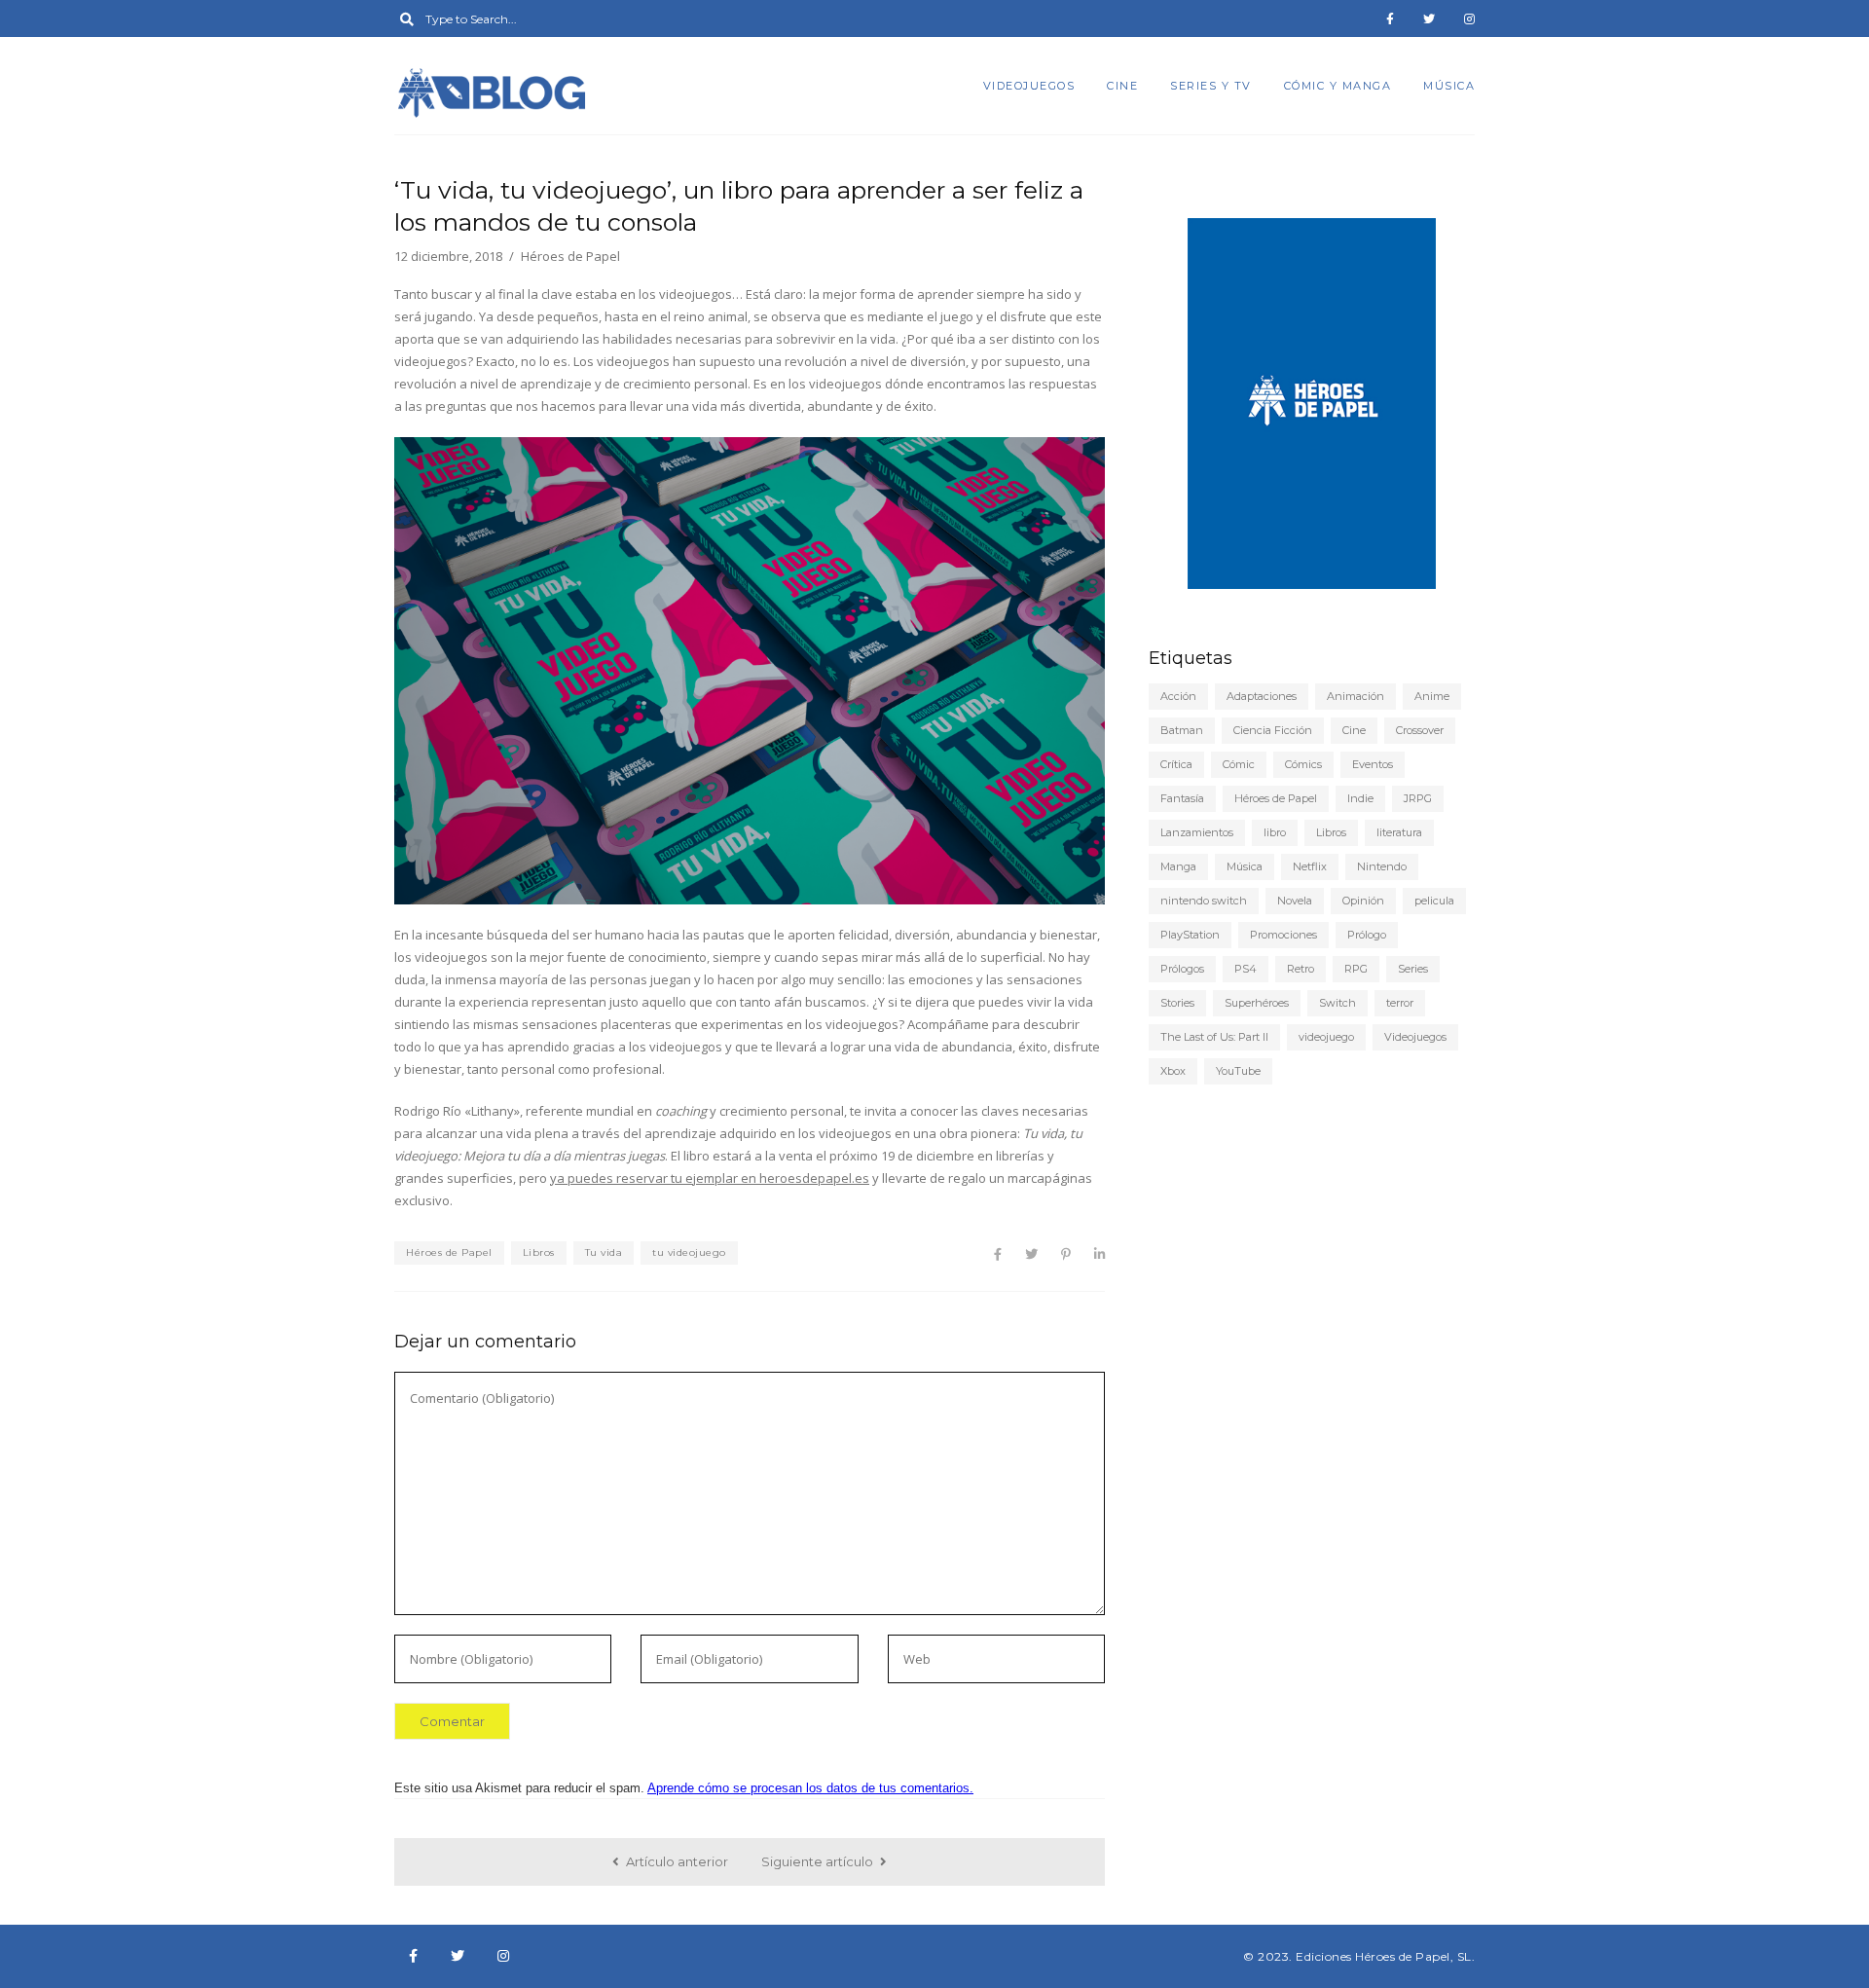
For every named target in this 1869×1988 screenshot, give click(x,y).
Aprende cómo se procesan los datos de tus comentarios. (810, 1788)
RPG (1356, 969)
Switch (1338, 1003)
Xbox (1173, 1071)
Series (1413, 969)
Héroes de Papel (449, 1252)
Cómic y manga (1338, 86)
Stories (1177, 1003)
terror (1400, 1003)
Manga (1178, 866)
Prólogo (1367, 935)
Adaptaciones (1262, 696)
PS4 (1246, 969)
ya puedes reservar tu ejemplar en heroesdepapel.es (710, 1178)
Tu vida (604, 1252)
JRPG (1418, 798)
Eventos (1373, 764)
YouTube (1238, 1071)
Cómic (1239, 764)
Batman (1182, 730)
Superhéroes (1257, 1003)
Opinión (1363, 901)
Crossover (1420, 730)
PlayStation (1190, 935)
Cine (1122, 86)
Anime (1432, 696)
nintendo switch (1204, 901)
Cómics (1303, 764)
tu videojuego (689, 1252)
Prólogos (1182, 969)
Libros (539, 1252)
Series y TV (1211, 86)
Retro (1301, 969)
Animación (1356, 696)
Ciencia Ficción (1273, 730)
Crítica (1176, 764)
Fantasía (1182, 798)
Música (1449, 86)
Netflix (1310, 866)
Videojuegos (1029, 86)
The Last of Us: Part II (1214, 1037)
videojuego (1326, 1037)
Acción (1178, 696)
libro (1275, 832)
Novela (1295, 901)
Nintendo (1382, 866)
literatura (1399, 832)
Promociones (1283, 935)
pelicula (1434, 901)
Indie (1360, 798)
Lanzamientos (1197, 832)
